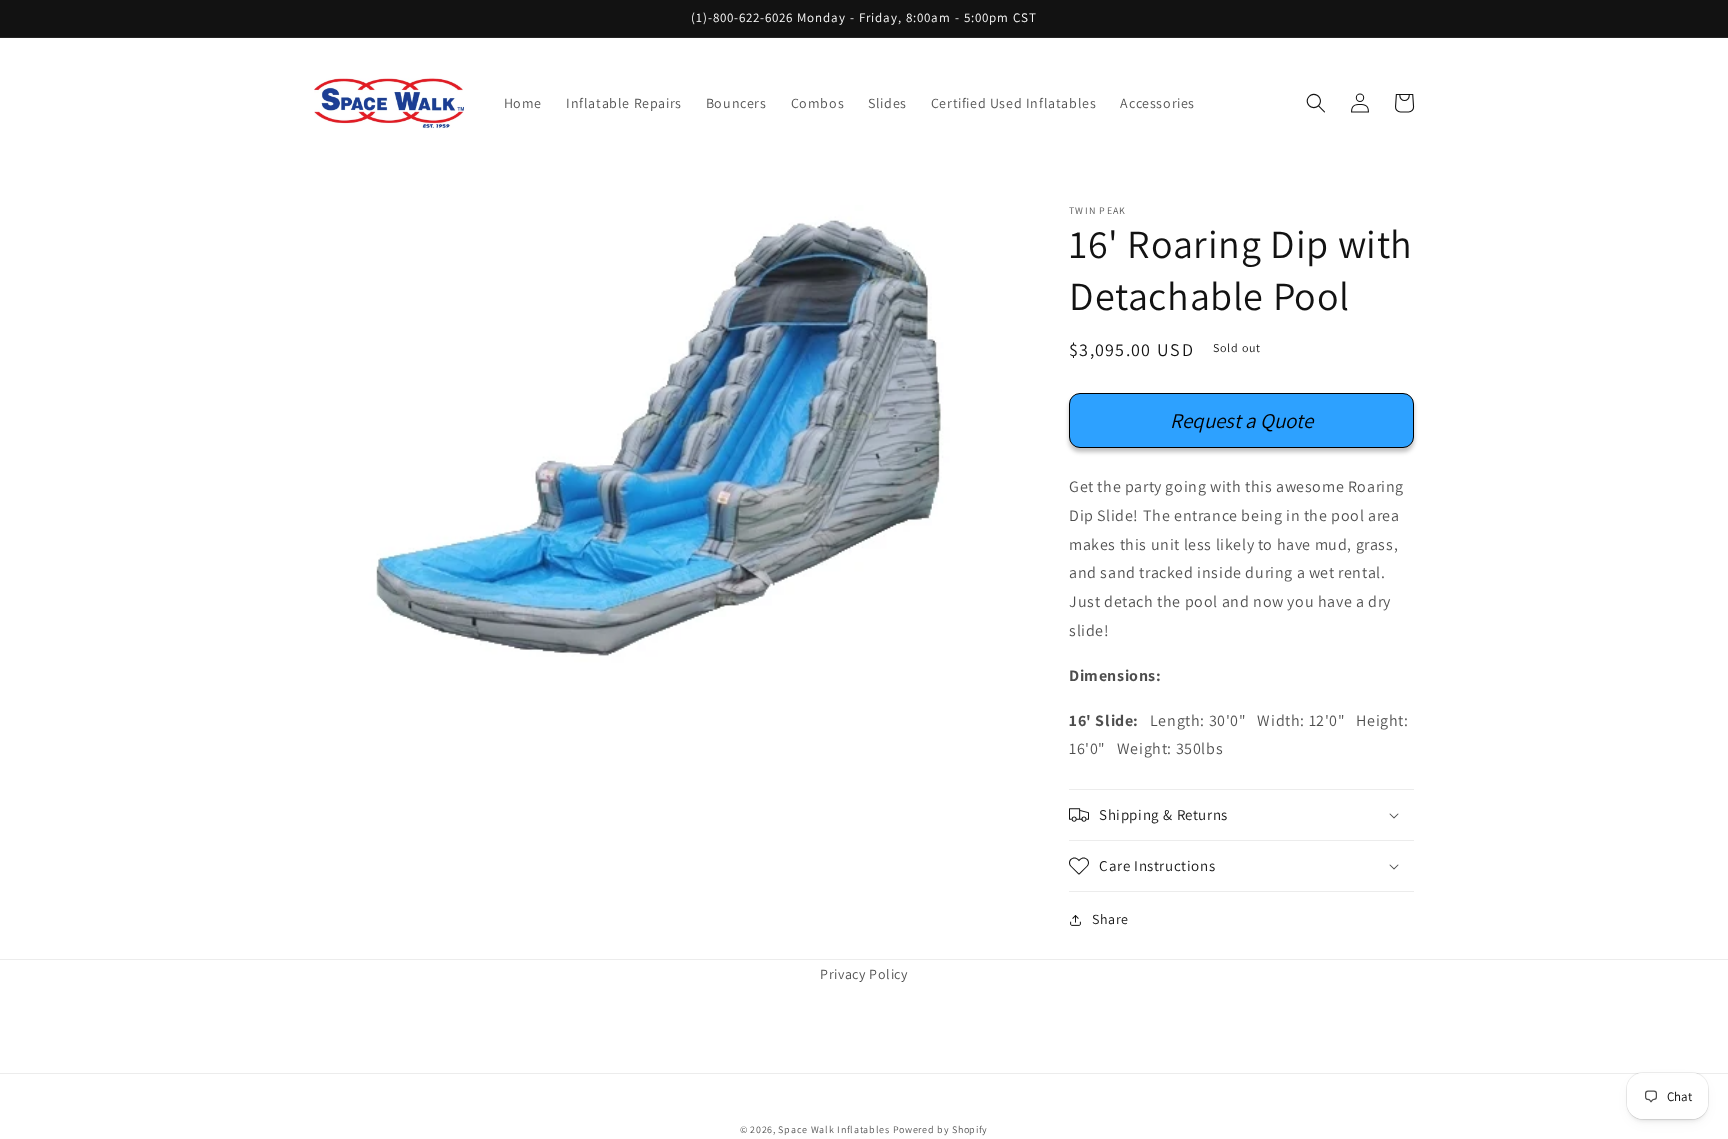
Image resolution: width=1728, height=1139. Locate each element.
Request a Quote (1241, 420)
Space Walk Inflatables (833, 1129)
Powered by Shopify (941, 1129)
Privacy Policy (863, 974)
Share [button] (1110, 919)
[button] (1316, 103)
